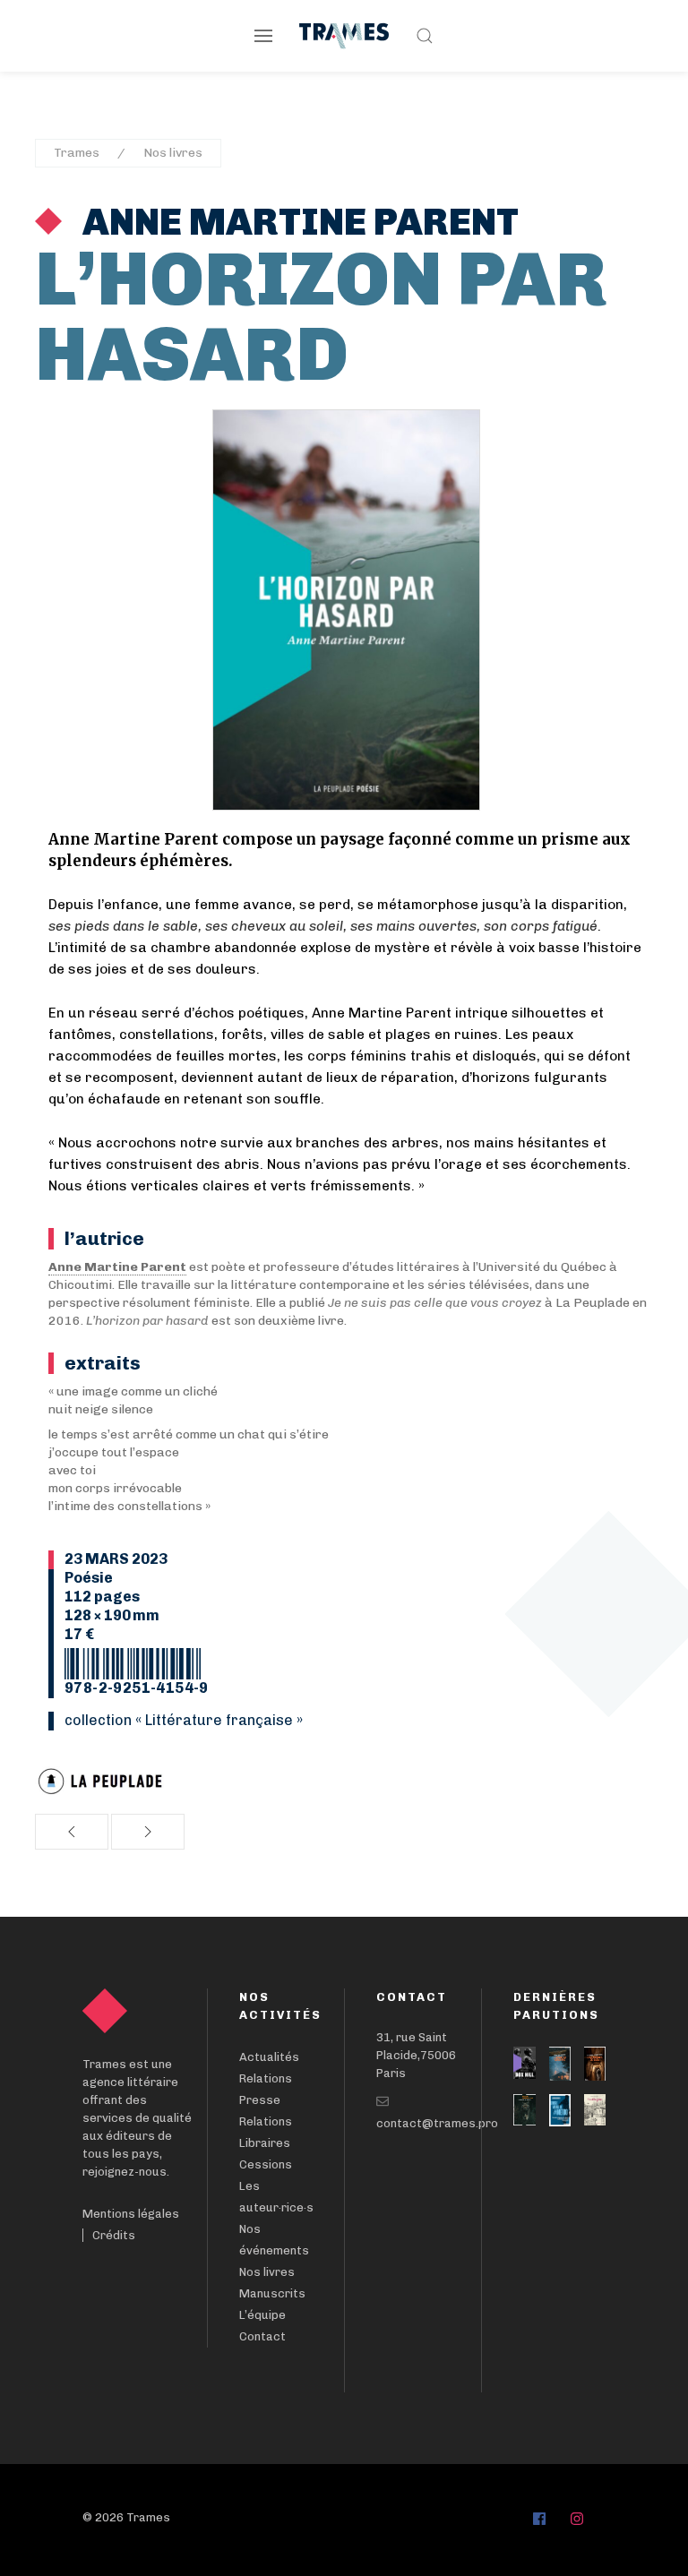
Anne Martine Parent (297, 222)
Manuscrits (272, 2293)
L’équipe (262, 2315)
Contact (262, 2336)
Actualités (269, 2057)
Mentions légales (131, 2214)
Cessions (266, 2164)
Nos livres (173, 153)
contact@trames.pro (437, 2123)
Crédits (114, 2235)
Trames (77, 153)
